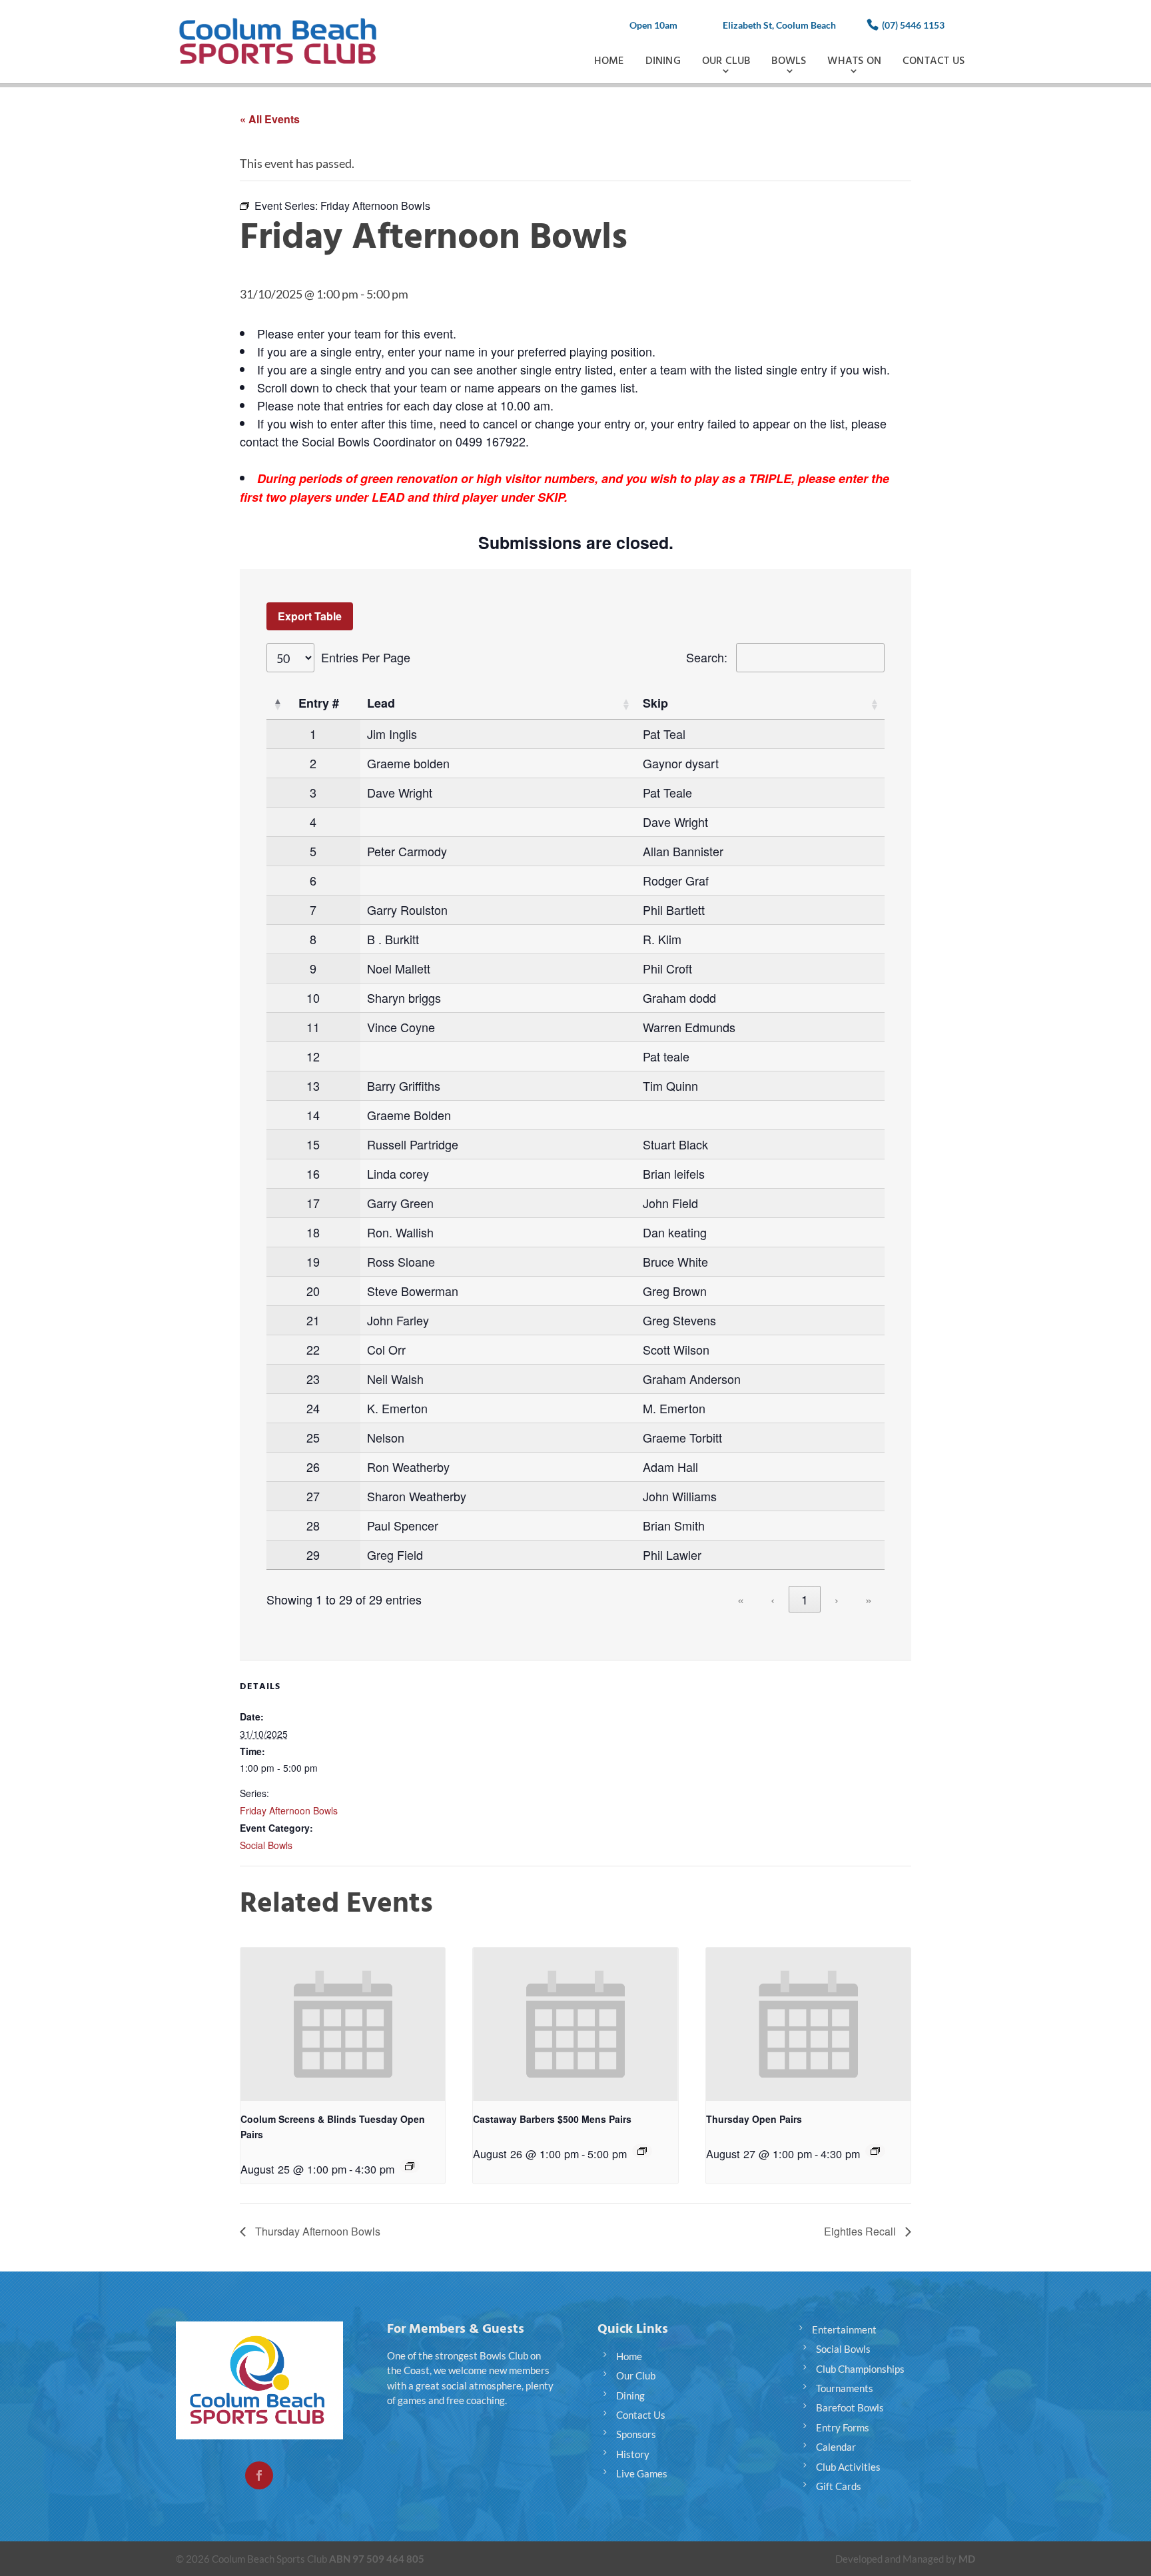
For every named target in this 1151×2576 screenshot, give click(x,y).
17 (313, 1203)
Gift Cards (839, 2486)
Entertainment (844, 2329)
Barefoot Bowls (850, 2407)
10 (313, 997)
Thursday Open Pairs (754, 2119)
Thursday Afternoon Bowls (316, 2231)
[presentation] (343, 2024)
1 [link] (805, 1599)
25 (313, 1437)
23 (313, 1379)
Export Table (310, 616)
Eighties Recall (861, 2231)
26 (313, 1467)
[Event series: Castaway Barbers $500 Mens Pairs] (642, 2151)
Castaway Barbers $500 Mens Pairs (552, 2119)
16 (313, 1173)
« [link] (741, 1599)
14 (313, 1115)
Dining (663, 61)
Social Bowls (266, 1845)
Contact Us (934, 61)
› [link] (837, 1599)
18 (313, 1232)
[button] (277, 704)
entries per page (366, 657)
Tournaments (845, 2388)
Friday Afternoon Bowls (289, 1810)
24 (313, 1408)
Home (609, 61)
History (633, 2454)
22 (313, 1349)
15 (313, 1144)
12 (313, 1056)
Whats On (854, 61)
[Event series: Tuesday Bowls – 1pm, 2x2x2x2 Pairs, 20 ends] (410, 2166)
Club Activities (848, 2467)
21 (313, 1320)
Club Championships (860, 2369)
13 (313, 1085)
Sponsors (636, 2434)
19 (313, 1261)
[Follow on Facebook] (259, 2475)
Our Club (726, 61)
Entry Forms (843, 2427)
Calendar (836, 2447)
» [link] (869, 1599)
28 (313, 1525)
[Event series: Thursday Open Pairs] (875, 2151)
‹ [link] (773, 1599)
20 (313, 1291)
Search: (707, 657)
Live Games (642, 2473)
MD (967, 2559)
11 (313, 1027)
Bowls (789, 61)
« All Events (270, 119)
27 (313, 1496)
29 (313, 1555)
